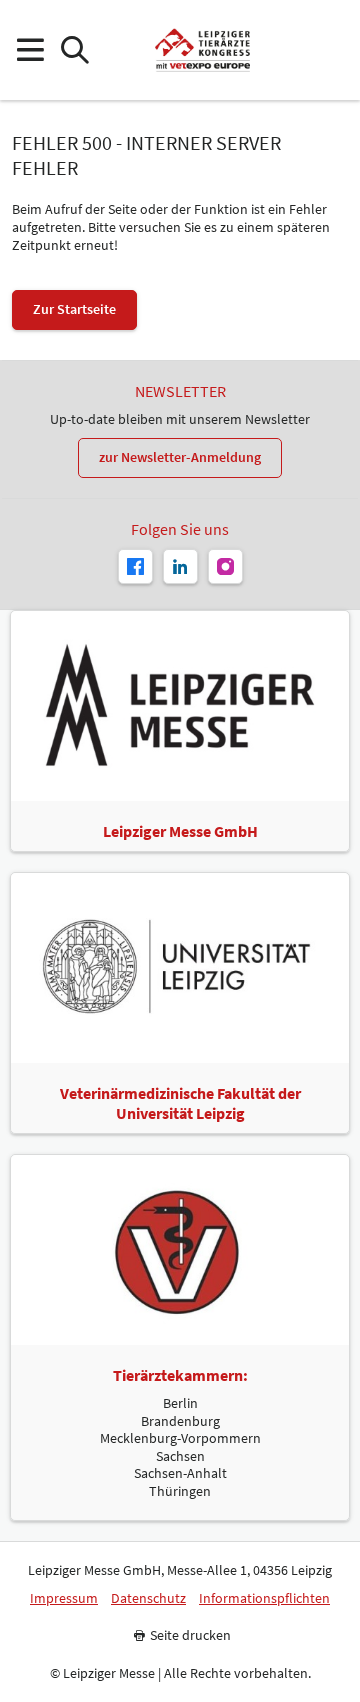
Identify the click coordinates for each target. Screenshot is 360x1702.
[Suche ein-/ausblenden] (74, 50)
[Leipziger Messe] (330, 50)
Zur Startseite (74, 309)
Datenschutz (148, 1598)
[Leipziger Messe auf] (180, 566)
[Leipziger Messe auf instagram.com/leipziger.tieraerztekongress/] (225, 566)
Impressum (64, 1598)
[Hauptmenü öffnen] (29, 50)
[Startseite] (202, 50)
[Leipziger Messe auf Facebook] (135, 566)
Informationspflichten (264, 1598)
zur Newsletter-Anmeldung (180, 457)
